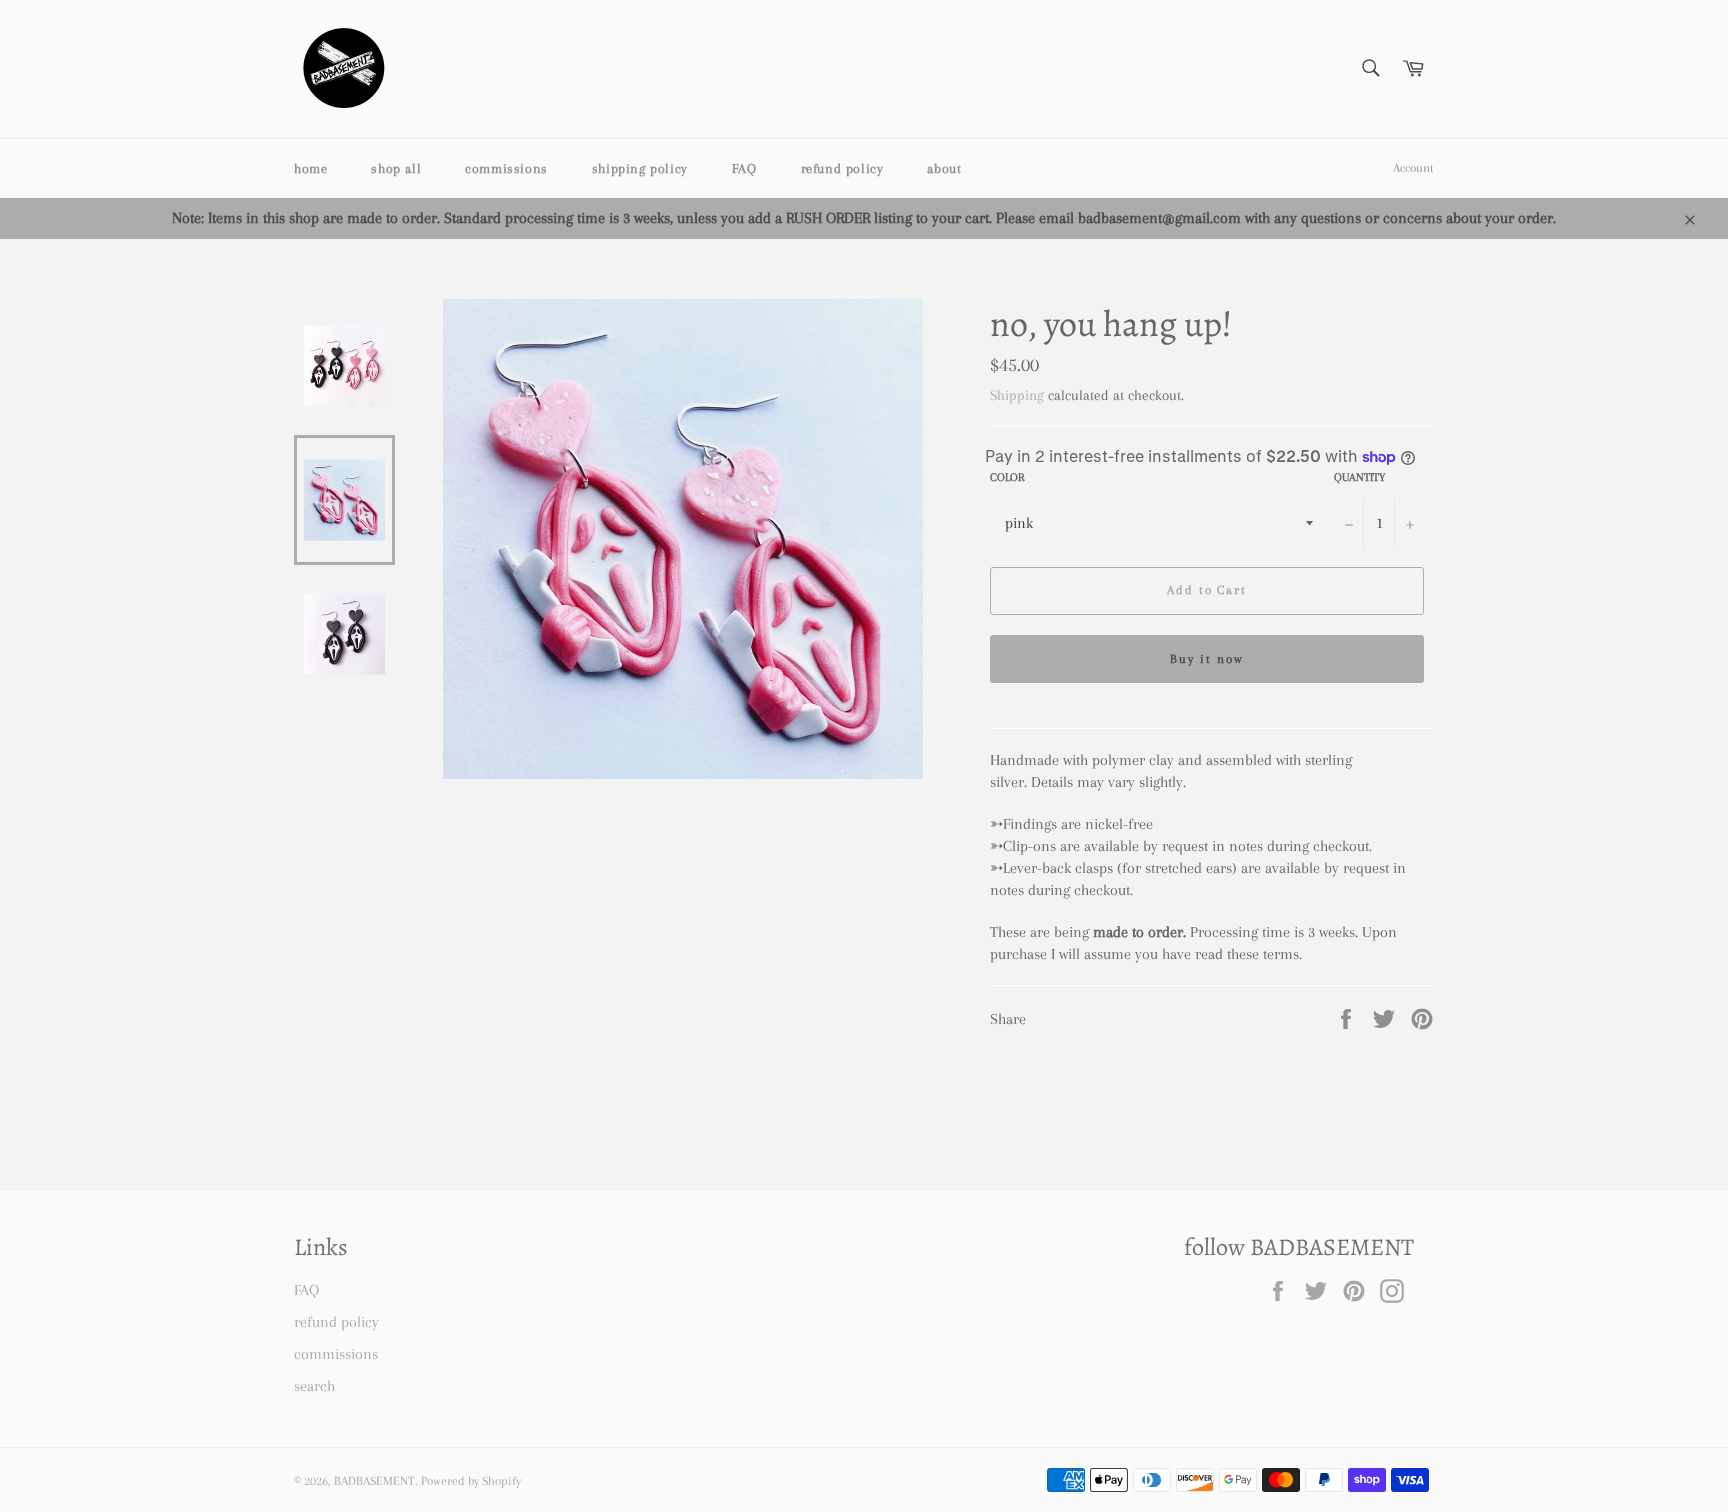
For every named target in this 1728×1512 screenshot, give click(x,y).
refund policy (842, 168)
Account (1413, 168)
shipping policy (640, 168)
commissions (506, 168)
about (944, 168)
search (314, 1386)
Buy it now (1207, 659)
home (310, 168)
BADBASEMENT (374, 1481)
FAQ (744, 168)
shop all (396, 168)
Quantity (1359, 477)
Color (1007, 477)
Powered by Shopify (471, 1481)
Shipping (1017, 395)
